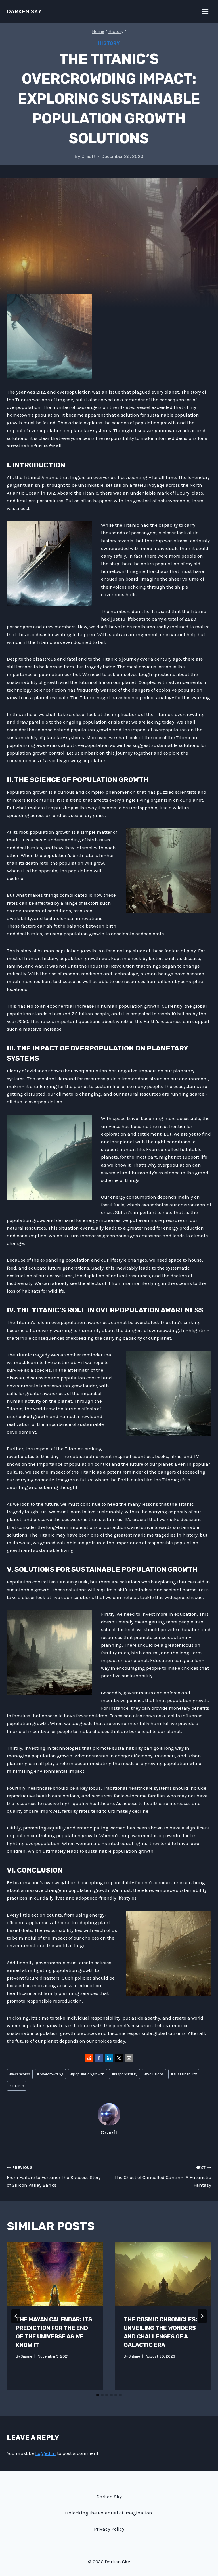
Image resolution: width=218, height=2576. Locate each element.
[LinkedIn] (109, 2058)
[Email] (129, 2058)
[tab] (98, 2395)
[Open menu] (205, 12)
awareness (20, 2074)
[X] (119, 2058)
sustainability (184, 2074)
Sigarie (26, 2356)
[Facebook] (99, 2058)
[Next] (202, 2316)
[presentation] (55, 2274)
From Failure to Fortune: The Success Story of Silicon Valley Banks (54, 2177)
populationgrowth (87, 2074)
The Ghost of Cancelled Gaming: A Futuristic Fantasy (163, 2177)
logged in (46, 2453)
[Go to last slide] (16, 2316)
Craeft (89, 156)
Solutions (154, 2074)
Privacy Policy (109, 2529)
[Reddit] (89, 2058)
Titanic (17, 2086)
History (109, 43)
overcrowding (50, 2074)
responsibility (124, 2074)
